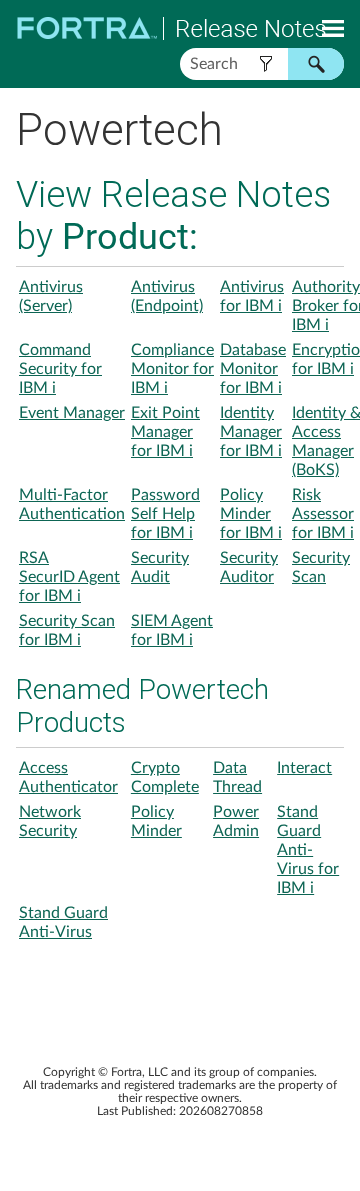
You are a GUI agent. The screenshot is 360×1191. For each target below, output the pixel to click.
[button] (265, 64)
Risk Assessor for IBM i (323, 514)
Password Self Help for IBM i (165, 514)
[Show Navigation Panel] (333, 28)
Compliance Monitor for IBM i (172, 369)
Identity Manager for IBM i (251, 432)
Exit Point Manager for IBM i (165, 432)
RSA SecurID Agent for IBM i (69, 577)
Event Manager (72, 413)
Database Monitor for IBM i (253, 369)
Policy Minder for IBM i (251, 514)
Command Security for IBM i (60, 369)
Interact (304, 768)
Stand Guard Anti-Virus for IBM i (308, 850)
